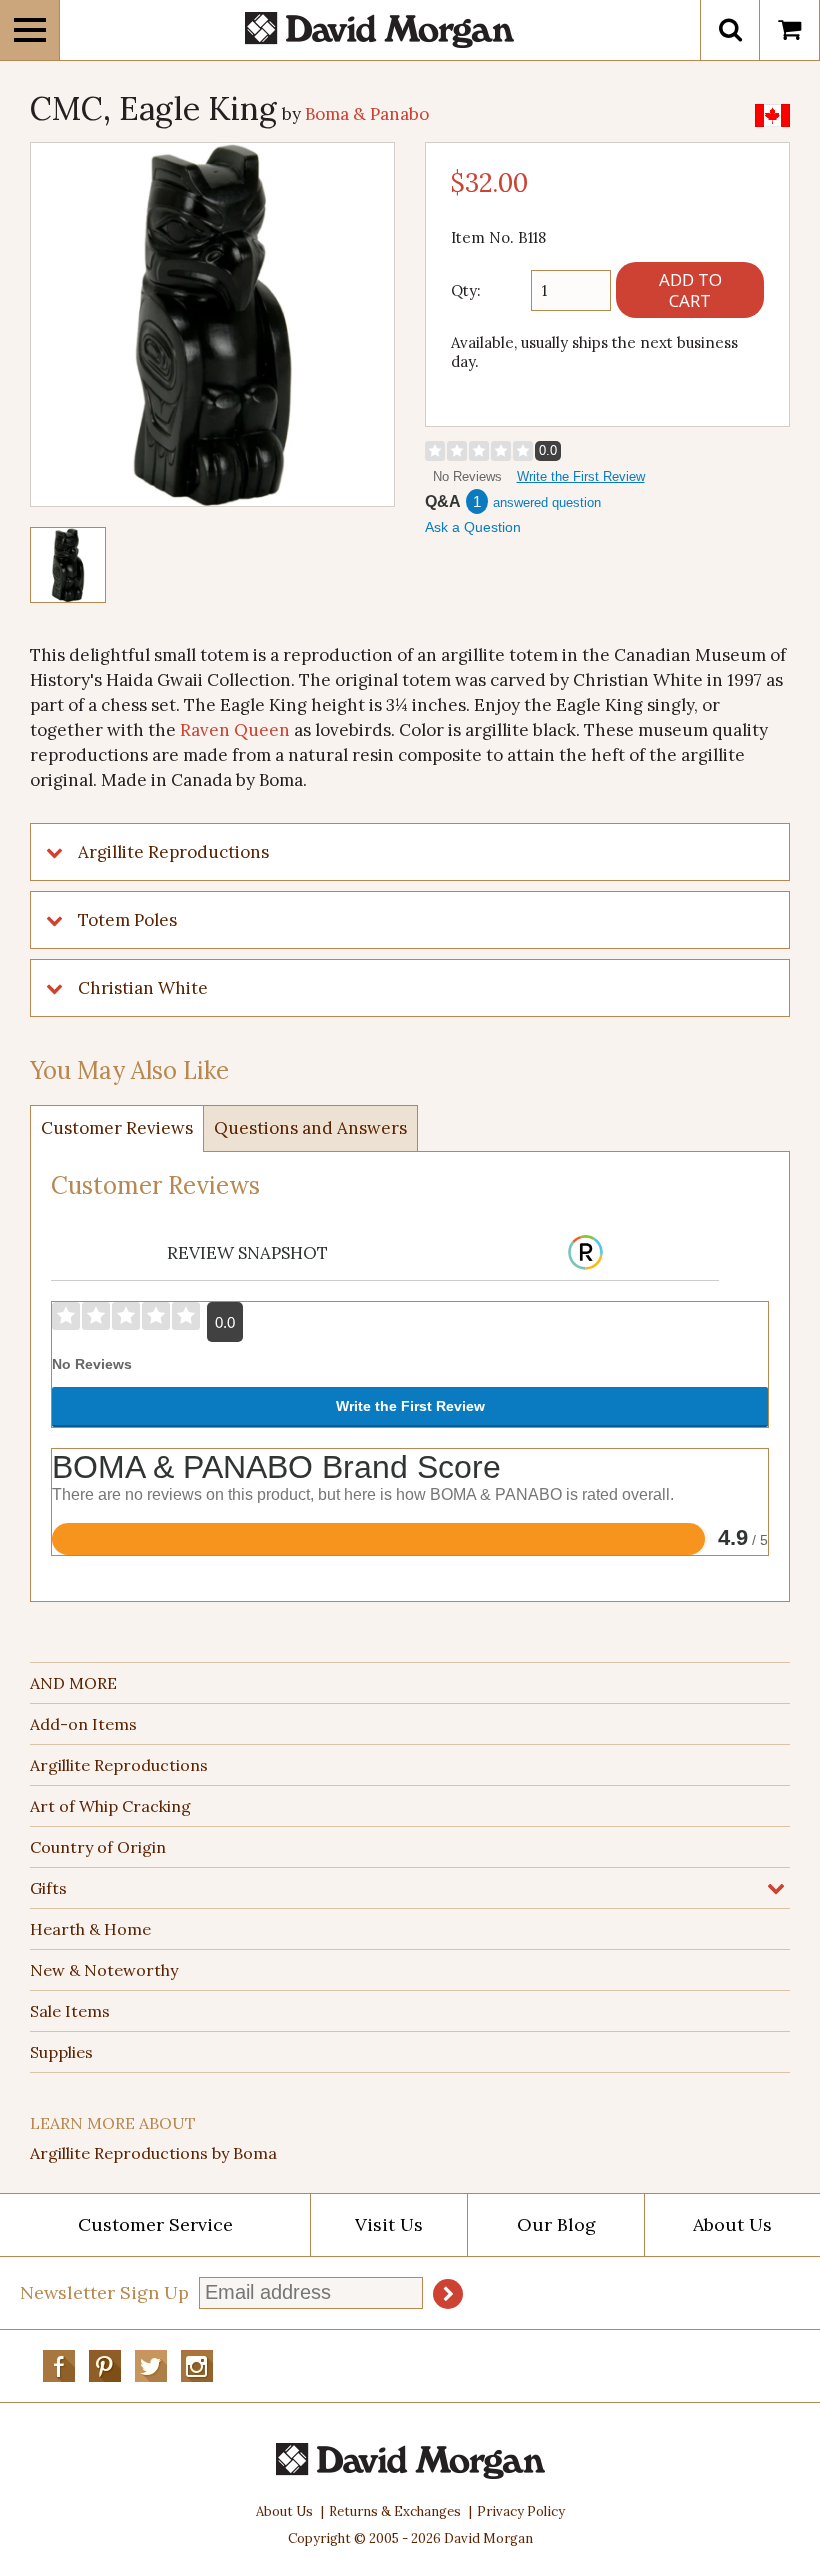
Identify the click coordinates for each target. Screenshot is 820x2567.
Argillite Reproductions (119, 1765)
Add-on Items (83, 1724)
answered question (547, 502)
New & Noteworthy (104, 1970)
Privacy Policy (521, 2511)
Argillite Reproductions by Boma (153, 2153)
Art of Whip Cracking (110, 1806)
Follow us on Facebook (59, 2366)
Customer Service (155, 2224)
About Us (732, 2224)
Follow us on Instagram (197, 2366)
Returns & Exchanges (395, 2511)
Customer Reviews (117, 1128)
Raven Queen (235, 730)
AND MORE (73, 1683)
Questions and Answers (310, 1128)
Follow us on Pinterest (105, 2366)
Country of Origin (98, 1847)
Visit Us (389, 2224)
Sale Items (70, 2011)
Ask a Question (473, 527)
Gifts (48, 1888)
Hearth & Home (90, 1929)
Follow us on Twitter (151, 2366)
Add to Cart (690, 290)
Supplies (61, 2052)
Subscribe (448, 2294)
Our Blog (556, 2224)
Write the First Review (581, 476)
